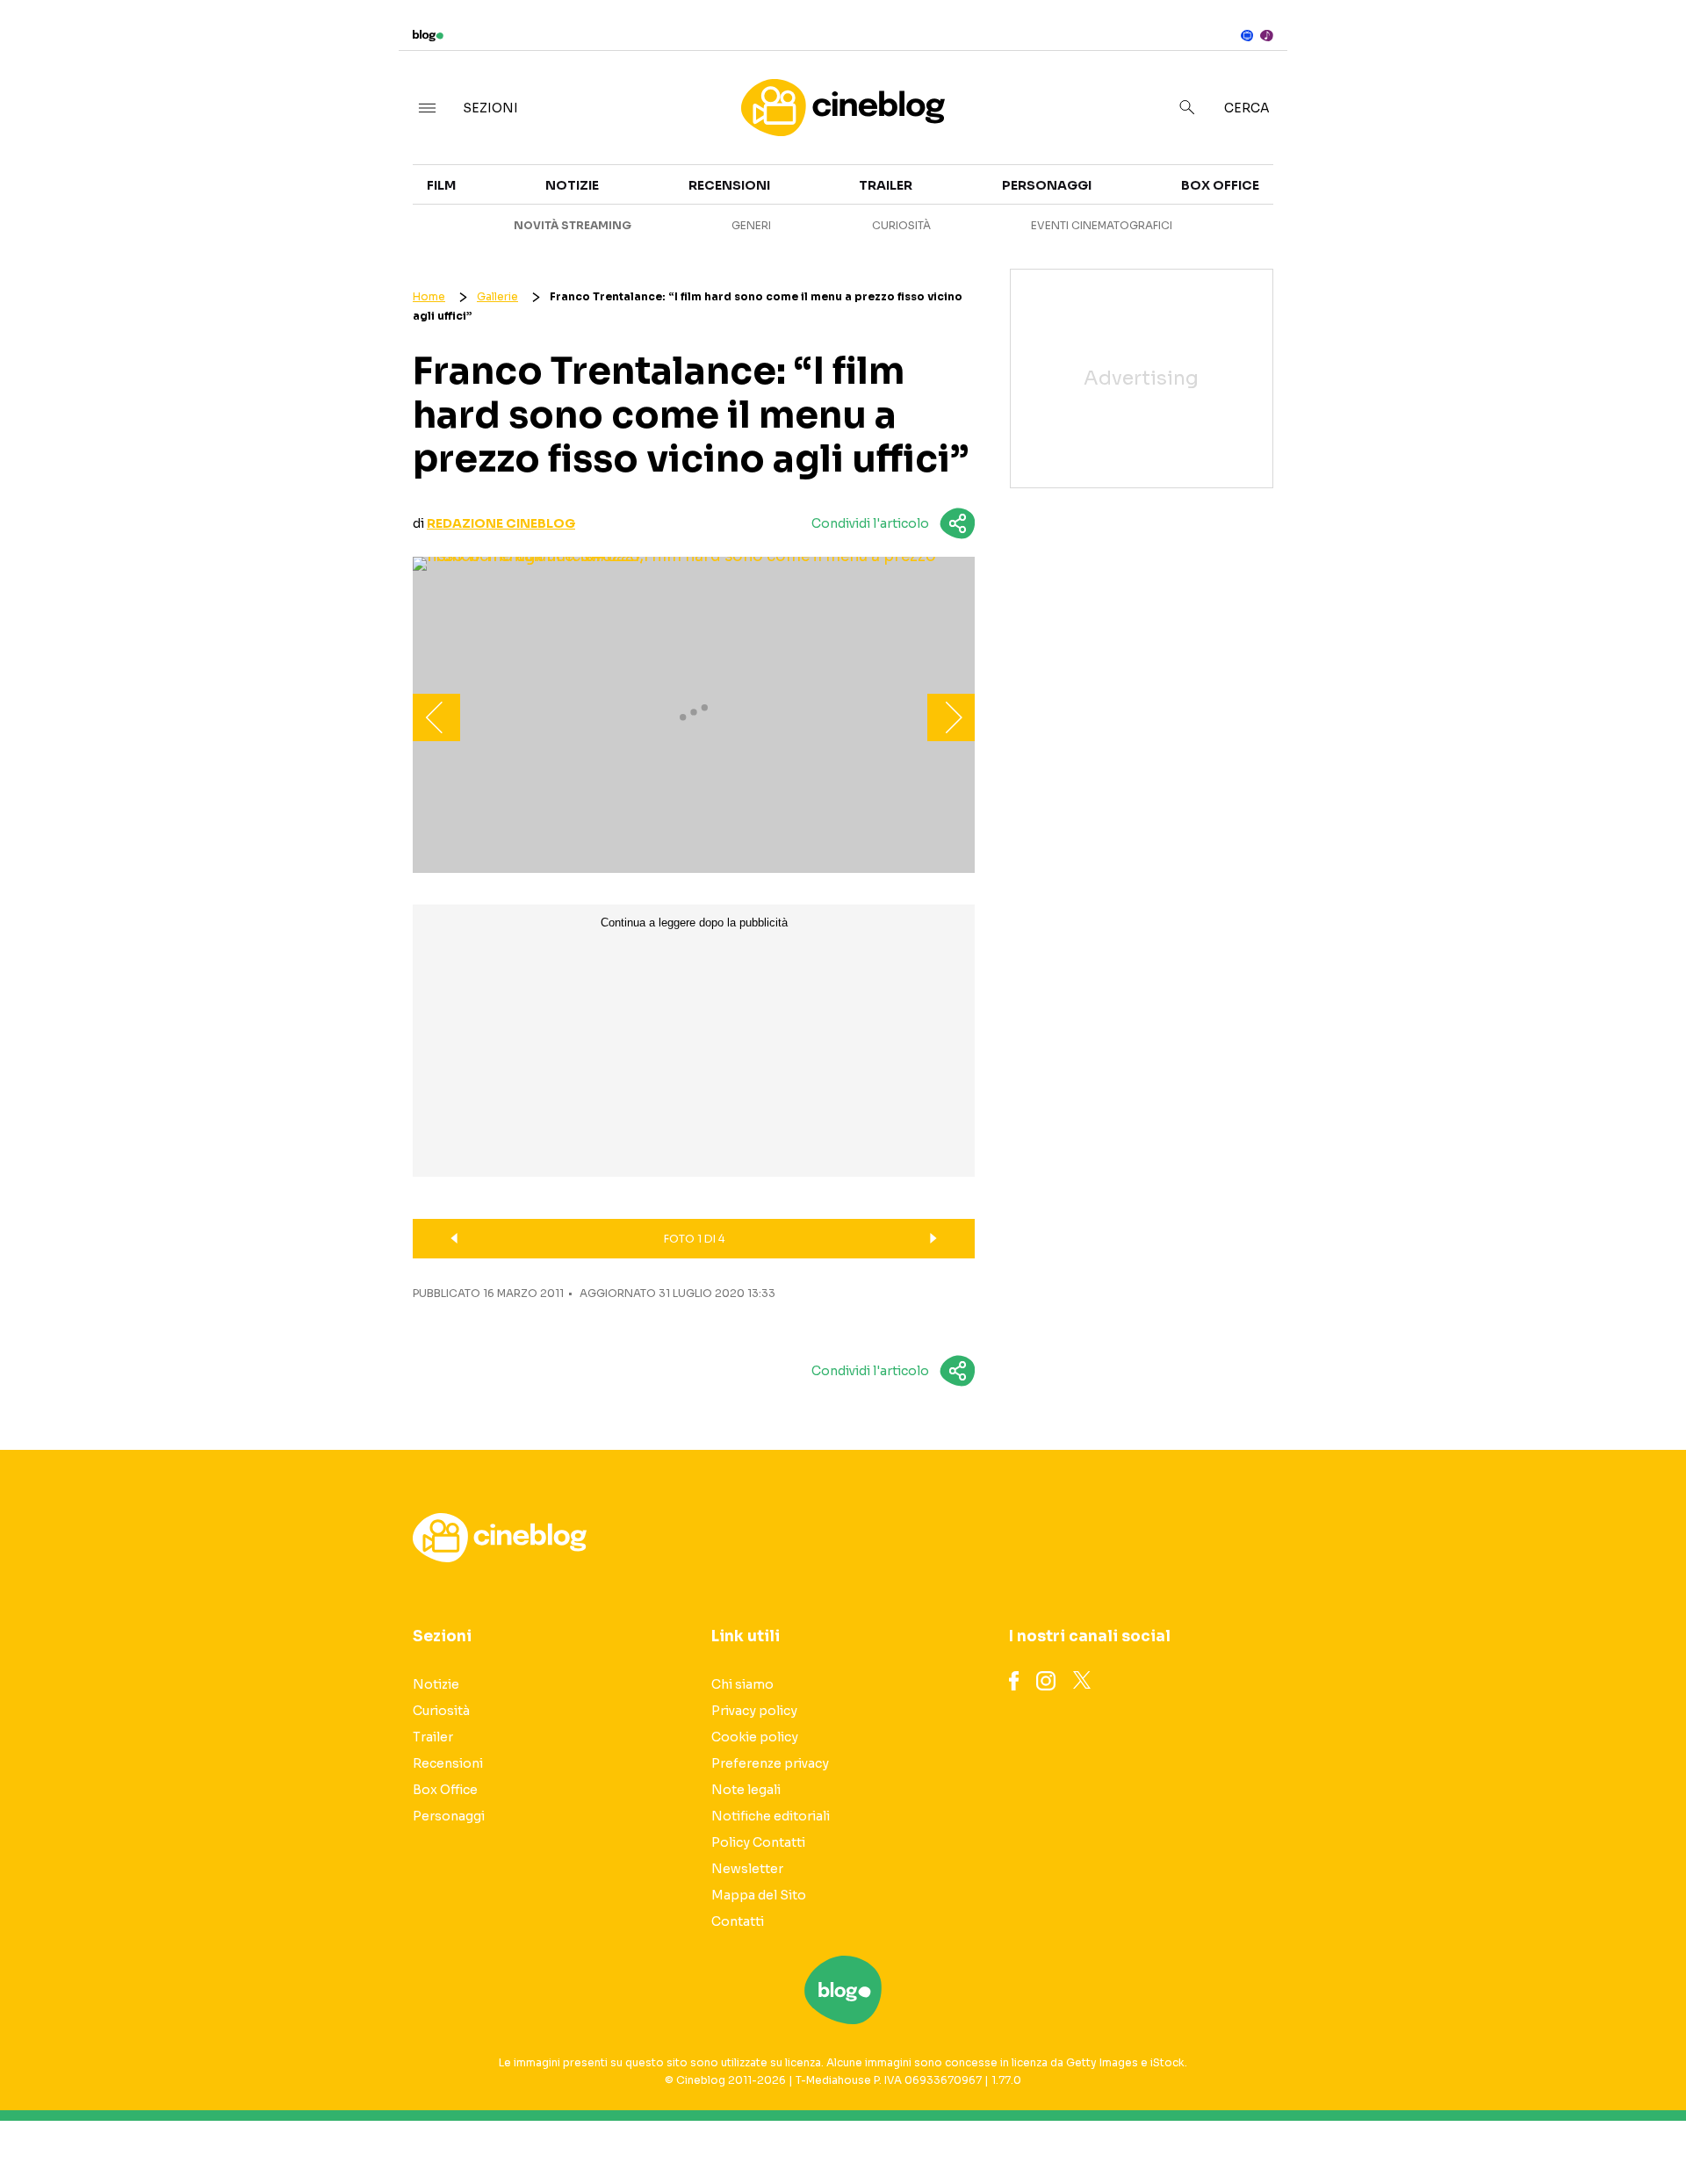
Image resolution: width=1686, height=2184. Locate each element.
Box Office (1459, 204)
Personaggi (1047, 185)
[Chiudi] (1645, 50)
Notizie (572, 185)
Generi (751, 225)
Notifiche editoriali (771, 1816)
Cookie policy (755, 1737)
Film (441, 185)
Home (429, 296)
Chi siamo (742, 1684)
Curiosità (901, 225)
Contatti (738, 1921)
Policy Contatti (758, 1842)
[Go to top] (1458, 2126)
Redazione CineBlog (501, 523)
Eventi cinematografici (1102, 225)
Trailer (1447, 172)
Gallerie (497, 296)
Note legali (746, 1790)
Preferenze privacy (770, 1763)
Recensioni (729, 185)
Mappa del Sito (759, 1895)
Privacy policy (754, 1711)
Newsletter (747, 1869)
